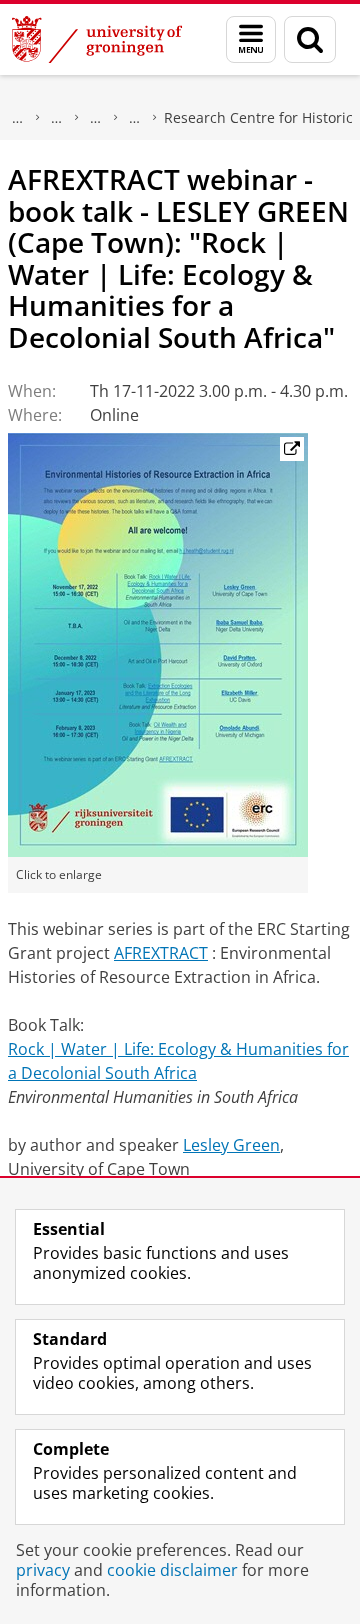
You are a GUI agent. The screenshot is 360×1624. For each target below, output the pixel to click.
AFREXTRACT (161, 953)
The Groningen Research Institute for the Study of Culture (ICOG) (57, 118)
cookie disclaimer (172, 1570)
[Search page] (310, 39)
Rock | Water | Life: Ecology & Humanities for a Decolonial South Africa (178, 1061)
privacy (43, 1570)
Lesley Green (231, 1145)
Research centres (135, 118)
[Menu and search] (251, 39)
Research (18, 118)
